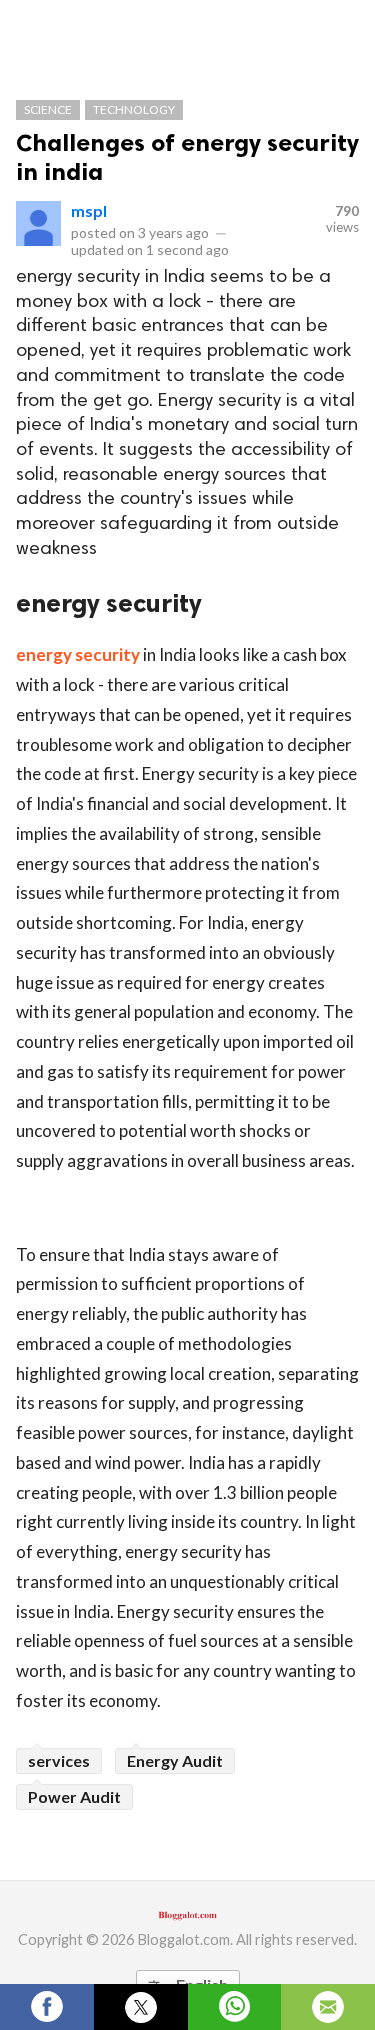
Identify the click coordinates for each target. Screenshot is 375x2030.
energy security (78, 654)
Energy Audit (175, 1760)
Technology (134, 109)
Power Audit (74, 1796)
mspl (89, 210)
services (59, 1760)
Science (48, 109)
